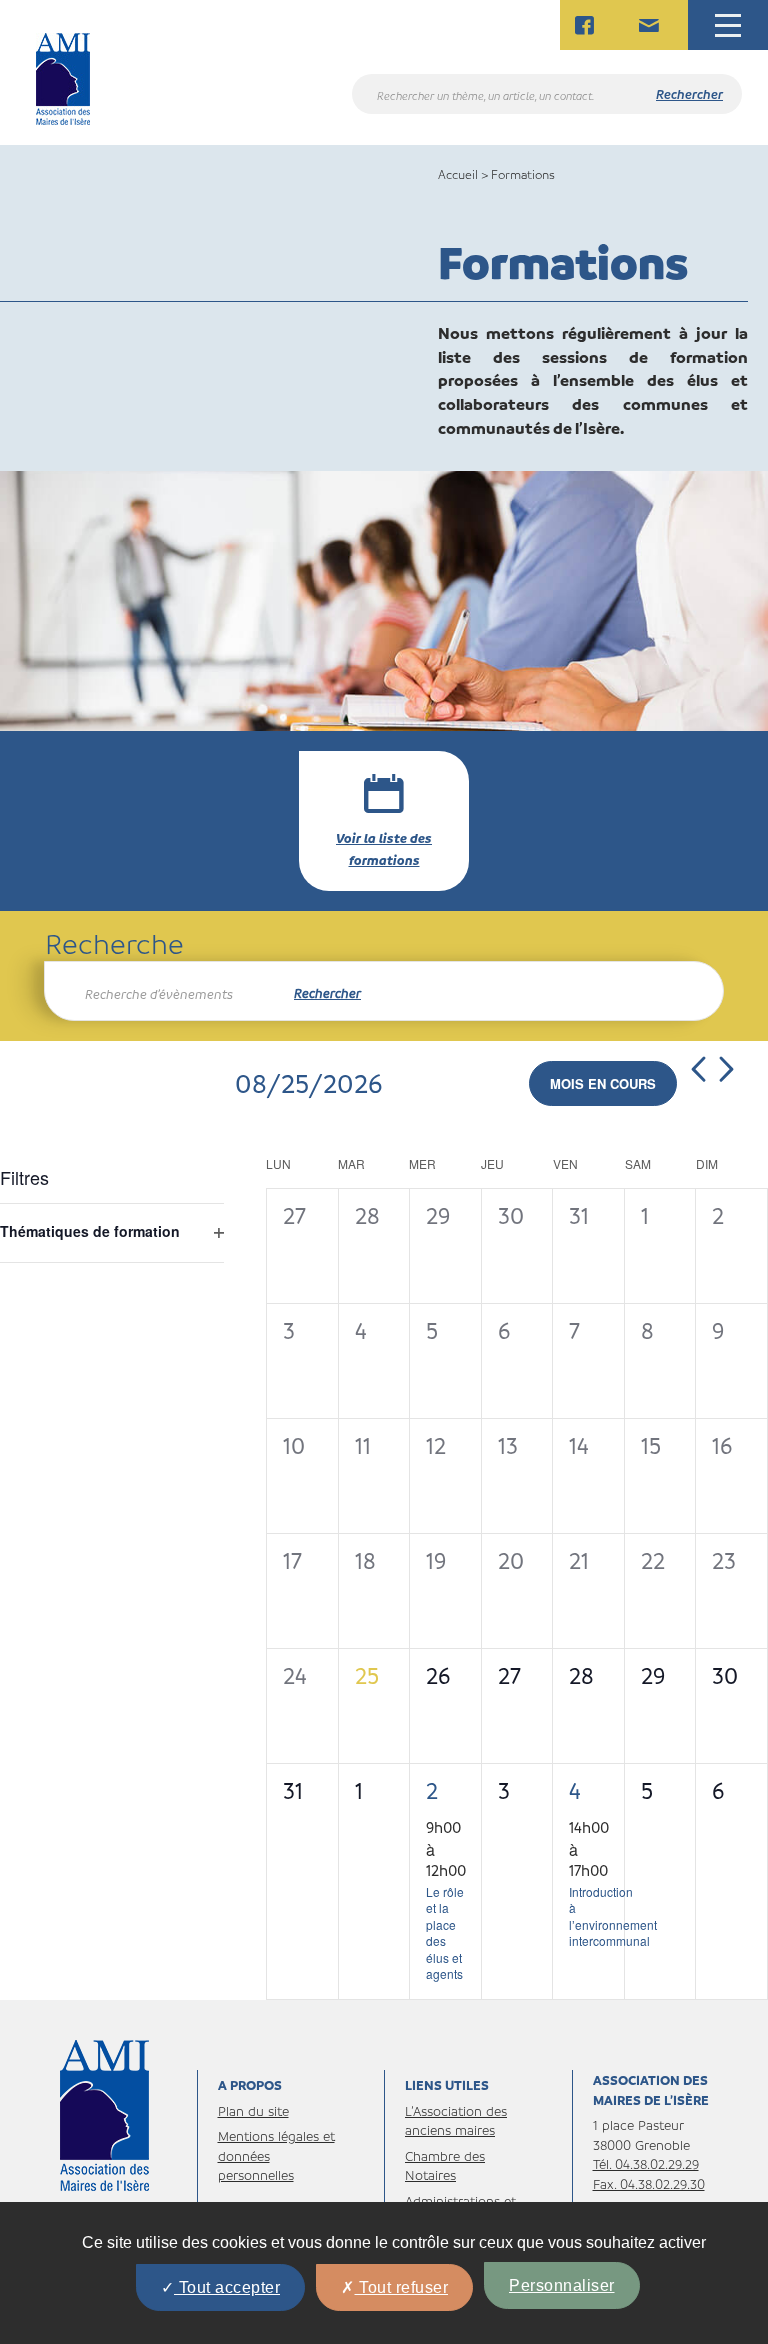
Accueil (458, 174)
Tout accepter (227, 2287)
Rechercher (327, 992)
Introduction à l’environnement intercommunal (613, 1916)
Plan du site (253, 2110)
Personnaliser (562, 2285)
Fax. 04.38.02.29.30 (649, 2183)
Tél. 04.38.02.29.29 (646, 2163)
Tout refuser (402, 2287)
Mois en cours (603, 1083)
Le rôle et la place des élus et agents (445, 1933)
